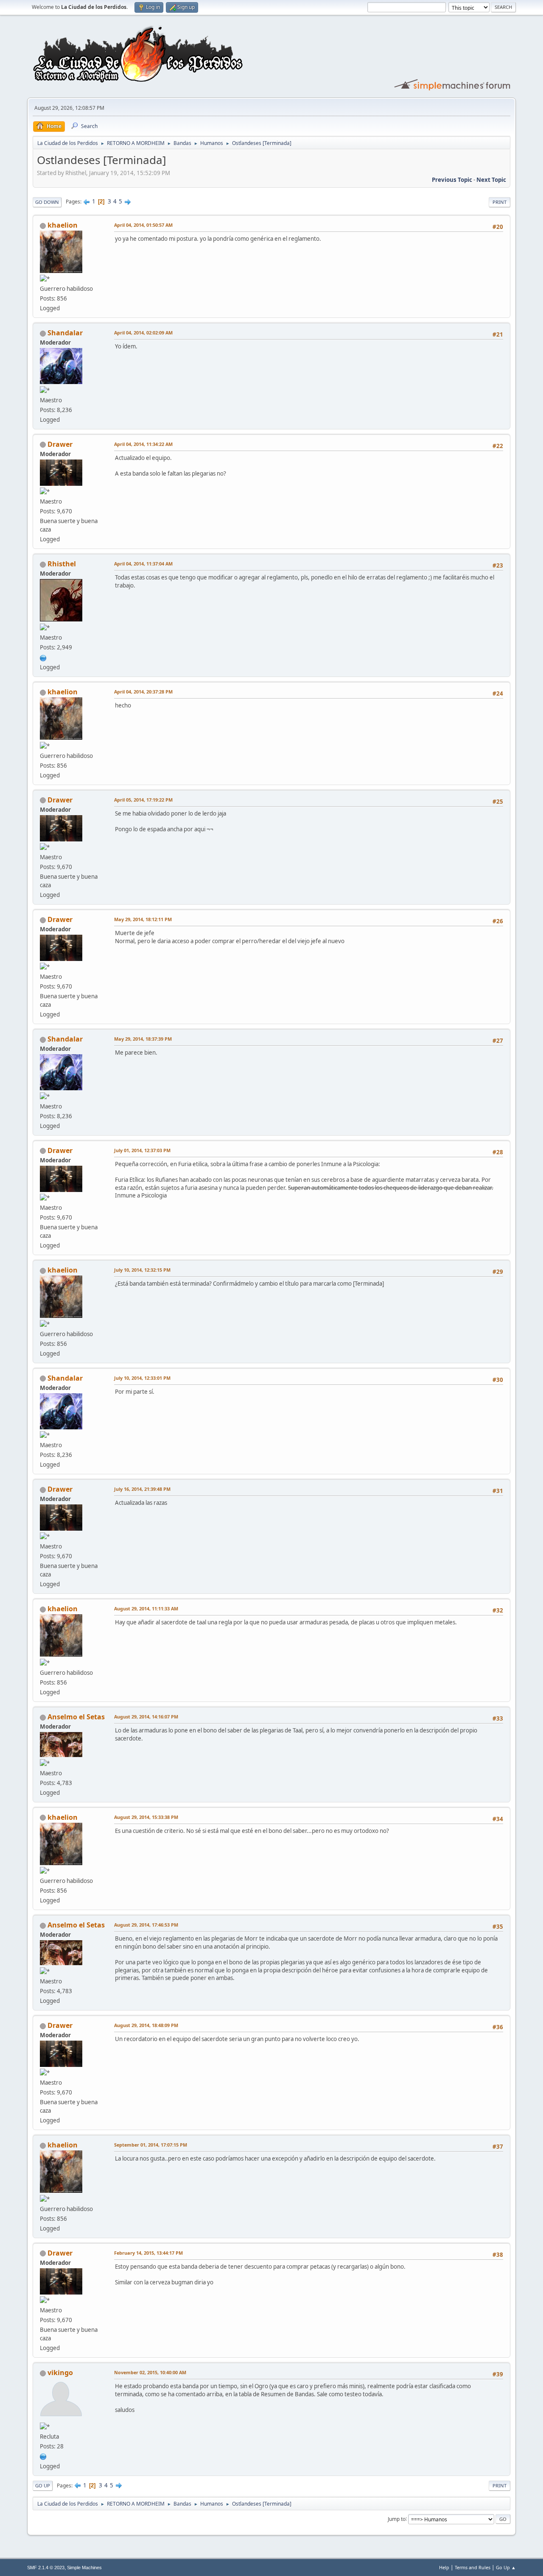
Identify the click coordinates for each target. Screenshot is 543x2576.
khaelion (63, 225)
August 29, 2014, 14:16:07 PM (146, 1717)
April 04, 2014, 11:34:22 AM (143, 444)
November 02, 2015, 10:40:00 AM (150, 2372)
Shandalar (65, 333)
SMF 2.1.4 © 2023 (46, 2568)
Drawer (60, 444)
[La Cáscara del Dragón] (43, 657)
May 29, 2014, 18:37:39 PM (143, 1039)
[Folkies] (43, 2456)
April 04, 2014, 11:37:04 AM (143, 564)
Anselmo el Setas (76, 1717)
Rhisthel (62, 564)
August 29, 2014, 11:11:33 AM (146, 1608)
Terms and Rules (473, 2567)
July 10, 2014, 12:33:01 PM (142, 1378)
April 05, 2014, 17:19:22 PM (143, 800)
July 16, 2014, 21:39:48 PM (142, 1489)
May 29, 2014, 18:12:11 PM (143, 919)
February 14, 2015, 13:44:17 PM (148, 2253)
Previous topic (452, 180)
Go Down (47, 202)
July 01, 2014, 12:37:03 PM (142, 1150)
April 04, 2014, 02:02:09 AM (143, 333)
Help (444, 2567)
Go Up (43, 2485)
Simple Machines (84, 2568)
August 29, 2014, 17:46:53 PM (146, 1925)
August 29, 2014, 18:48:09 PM (146, 2025)
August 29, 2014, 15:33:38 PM (146, 1817)
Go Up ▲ (506, 2567)
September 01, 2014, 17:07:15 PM (151, 2145)
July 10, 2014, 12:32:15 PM (142, 1270)
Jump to (397, 2519)
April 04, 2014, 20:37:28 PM (143, 692)
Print (500, 202)
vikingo (60, 2373)
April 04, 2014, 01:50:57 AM (143, 225)
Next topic (491, 180)
